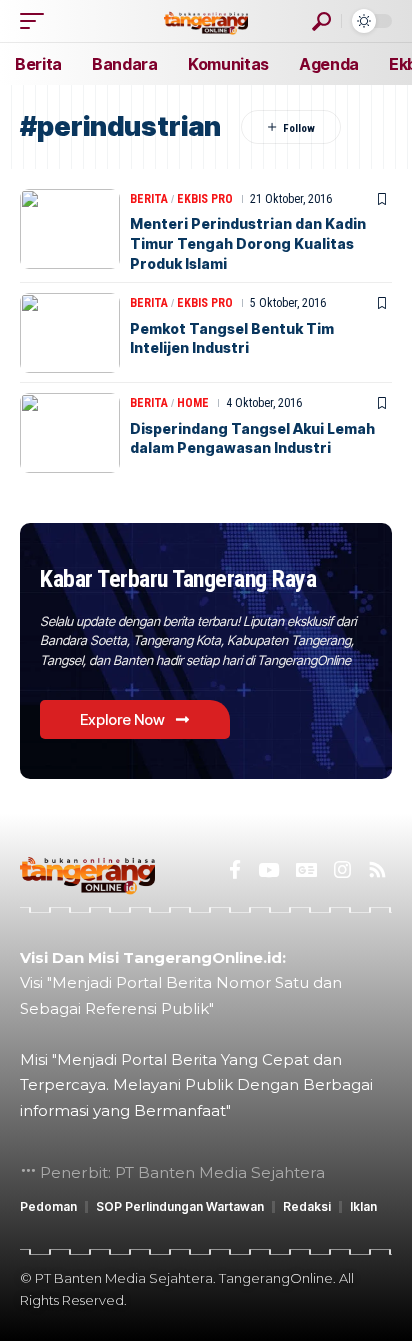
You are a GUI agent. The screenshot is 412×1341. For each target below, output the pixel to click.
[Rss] (377, 870)
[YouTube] (268, 870)
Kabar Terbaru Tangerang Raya (178, 579)
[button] (37, 21)
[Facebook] (235, 870)
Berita (149, 199)
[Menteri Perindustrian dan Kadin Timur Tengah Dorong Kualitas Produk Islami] (70, 229)
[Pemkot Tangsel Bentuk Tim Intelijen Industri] (70, 333)
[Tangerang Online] (206, 20)
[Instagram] (342, 870)
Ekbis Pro (205, 199)
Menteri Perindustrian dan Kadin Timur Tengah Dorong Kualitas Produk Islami (248, 243)
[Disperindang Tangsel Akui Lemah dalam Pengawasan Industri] (70, 433)
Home (193, 403)
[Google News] (306, 870)
